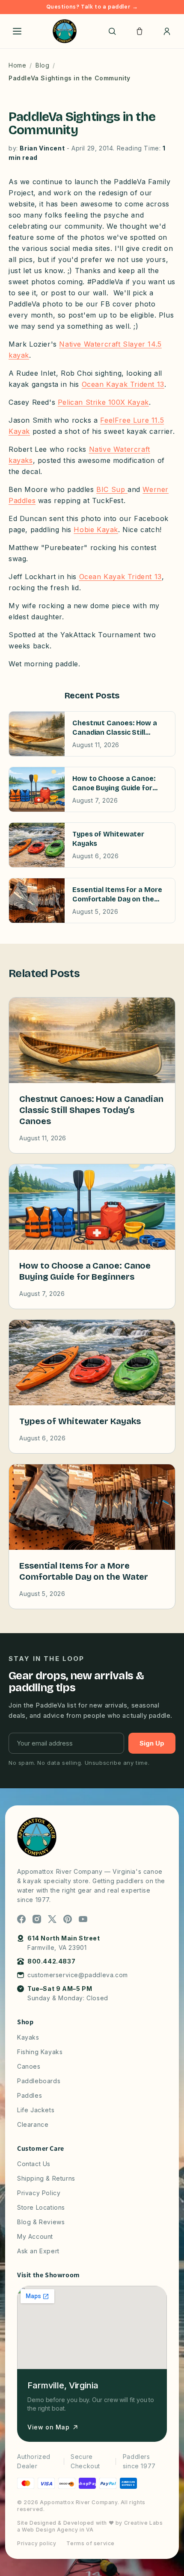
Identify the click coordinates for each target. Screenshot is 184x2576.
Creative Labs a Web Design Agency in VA (90, 2526)
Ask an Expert (38, 2251)
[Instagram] (37, 1919)
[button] (139, 31)
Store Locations (41, 2207)
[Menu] (17, 31)
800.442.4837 (51, 1961)
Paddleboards (39, 2081)
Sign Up (152, 1743)
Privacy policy (37, 2543)
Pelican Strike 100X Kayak (103, 402)
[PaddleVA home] (65, 31)
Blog (42, 65)
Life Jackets (36, 2110)
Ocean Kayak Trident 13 (123, 384)
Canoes (29, 2066)
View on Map (49, 2427)
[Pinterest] (68, 1919)
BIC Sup (112, 489)
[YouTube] (83, 1919)
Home (17, 65)
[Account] (167, 31)
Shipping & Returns (46, 2178)
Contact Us (34, 2164)
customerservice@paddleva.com (78, 1975)
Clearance (33, 2124)
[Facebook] (21, 1919)
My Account (35, 2236)
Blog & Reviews (41, 2222)
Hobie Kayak (96, 530)
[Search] (112, 31)
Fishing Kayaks (40, 2052)
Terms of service (91, 2543)
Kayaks (28, 2037)
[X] (52, 1919)
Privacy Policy (39, 2193)
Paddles (30, 2095)
